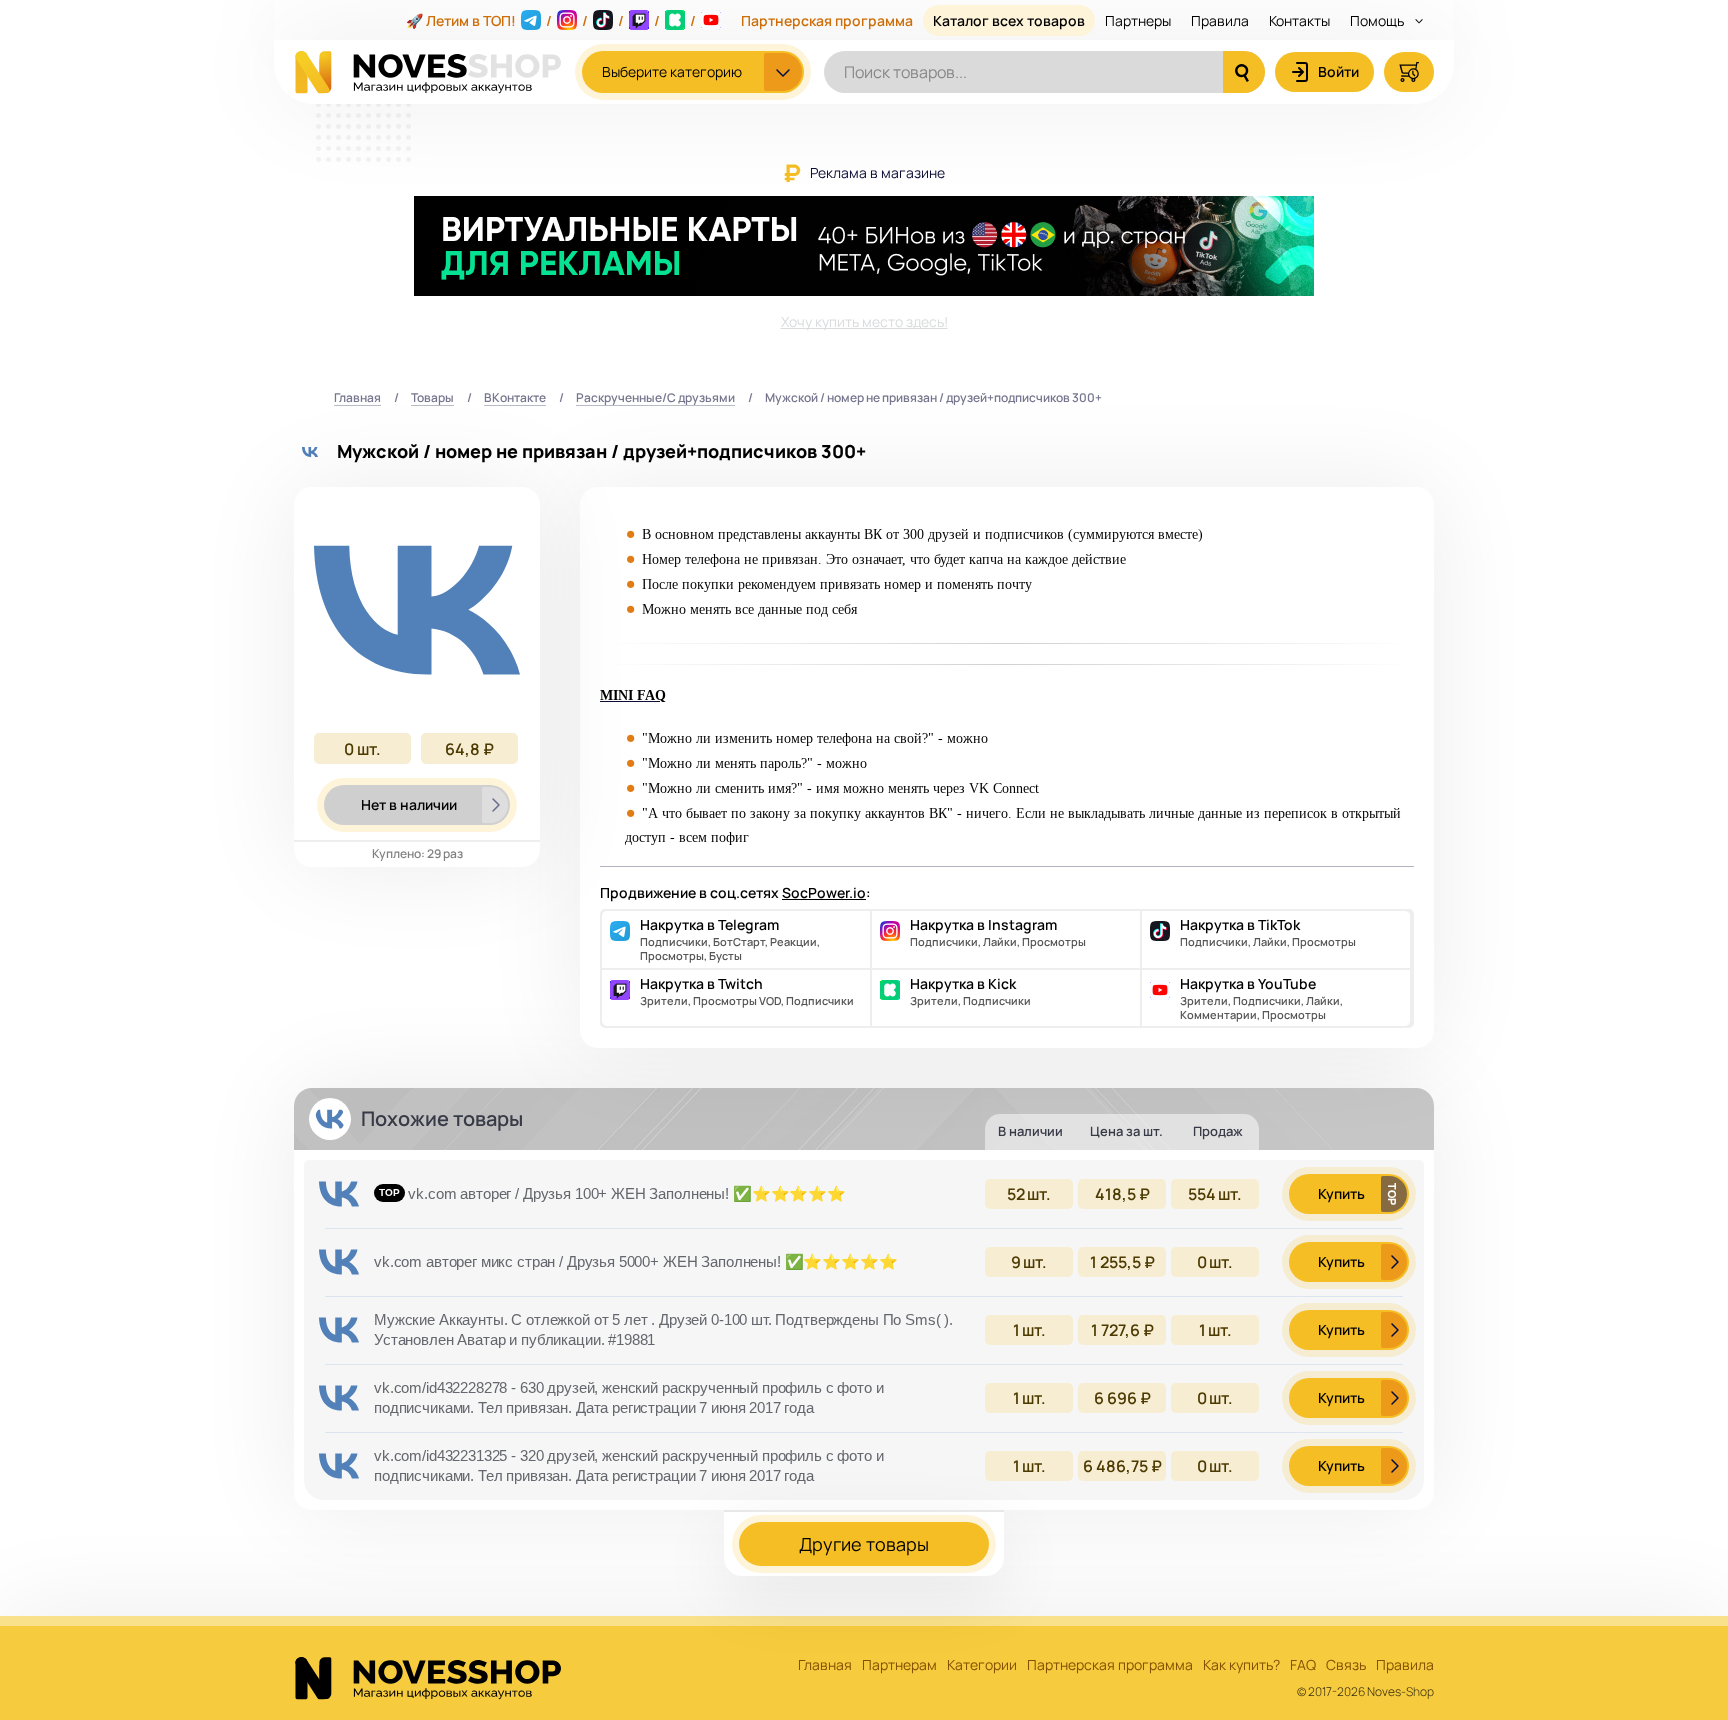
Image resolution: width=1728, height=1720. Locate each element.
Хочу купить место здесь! (864, 321)
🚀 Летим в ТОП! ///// (551, 20)
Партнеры (1138, 20)
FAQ (1303, 1665)
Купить (1341, 1193)
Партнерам (899, 1665)
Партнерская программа (827, 20)
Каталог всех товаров (1009, 20)
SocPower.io (824, 892)
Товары (432, 398)
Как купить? (1241, 1665)
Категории (982, 1665)
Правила (1220, 20)
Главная (357, 398)
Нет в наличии (409, 804)
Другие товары (864, 1544)
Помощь (1378, 20)
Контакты (1299, 20)
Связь (1346, 1665)
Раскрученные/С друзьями (655, 398)
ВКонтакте (515, 398)
